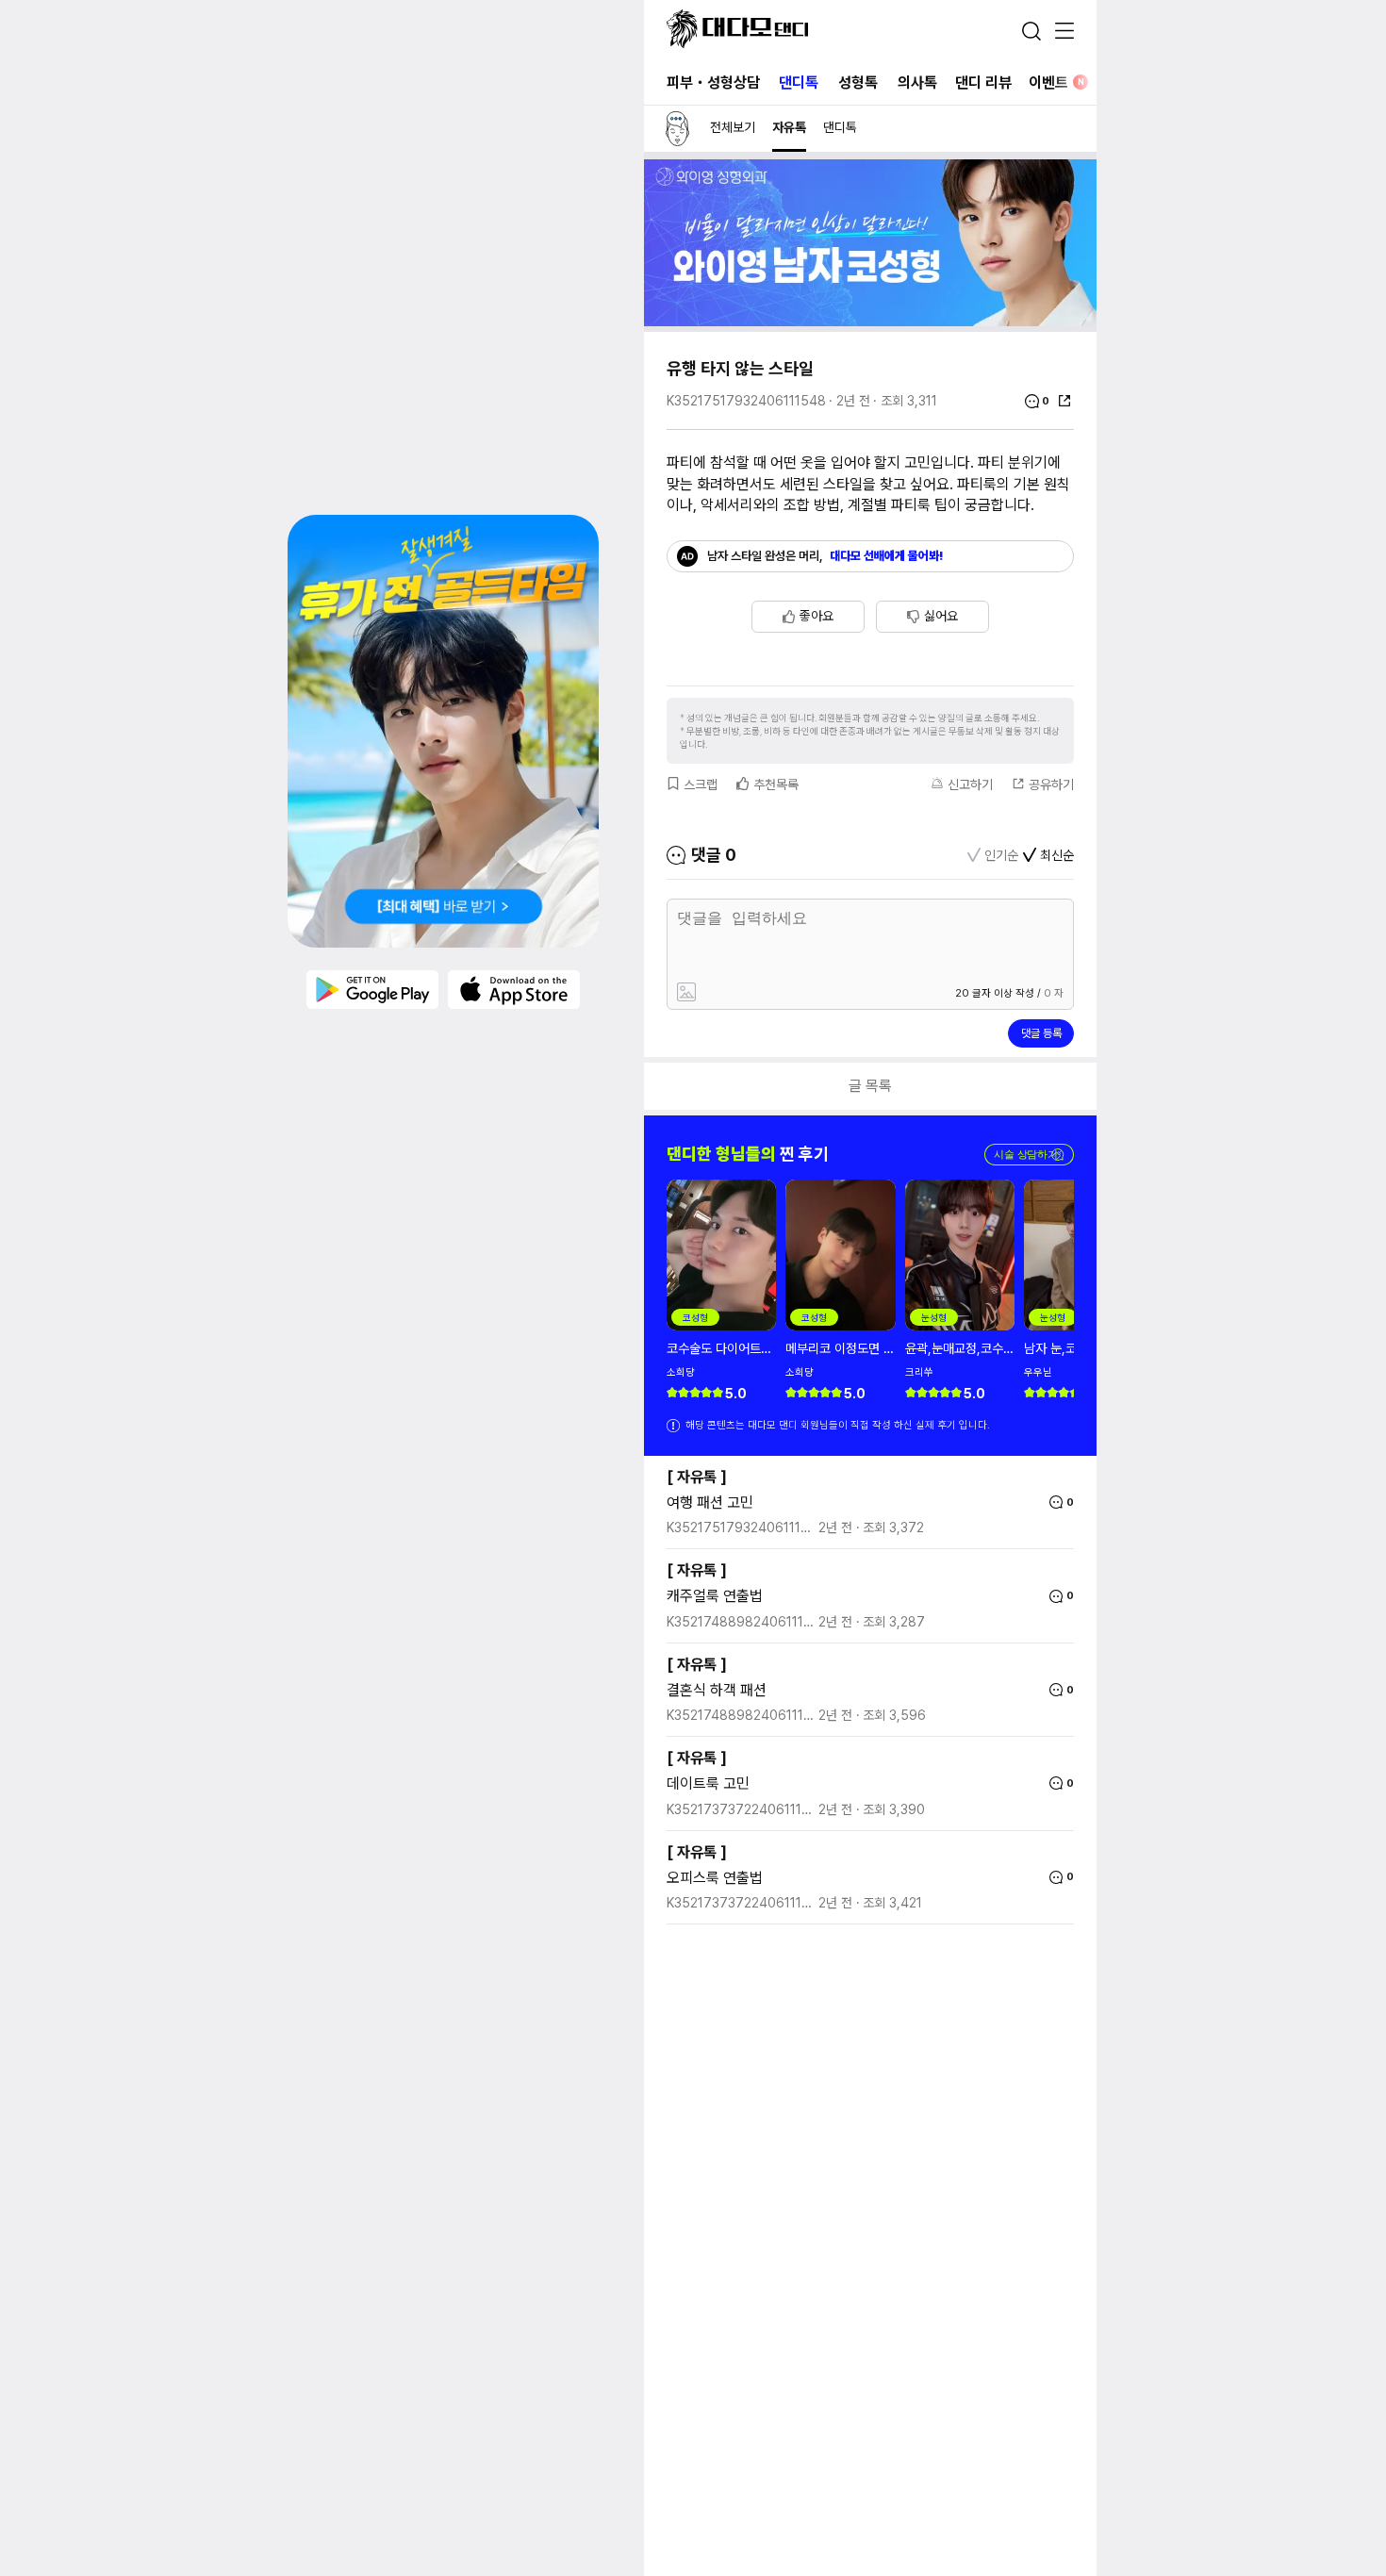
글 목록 (870, 1086)
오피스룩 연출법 (715, 1878)
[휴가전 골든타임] (443, 731)
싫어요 (941, 616)
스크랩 (701, 784)
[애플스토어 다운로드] (514, 989)
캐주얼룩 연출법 (715, 1596)
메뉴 (1064, 32)
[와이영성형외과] (870, 321)
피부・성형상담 (713, 83)
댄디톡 (799, 83)
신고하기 (970, 784)
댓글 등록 (1041, 1033)
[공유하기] (1064, 401)
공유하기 (1051, 784)
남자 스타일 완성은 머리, (825, 556)
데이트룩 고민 (708, 1783)
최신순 (1057, 855)
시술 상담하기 (1029, 1155)
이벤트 (1056, 83)
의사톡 (917, 83)
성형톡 (858, 83)
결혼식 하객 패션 (717, 1690)
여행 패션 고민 (710, 1503)
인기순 (1001, 855)
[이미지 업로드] (771, 993)
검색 (1031, 31)
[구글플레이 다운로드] (372, 989)
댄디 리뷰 (983, 83)
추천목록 (776, 784)
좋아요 (817, 616)
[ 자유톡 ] (697, 1477)
